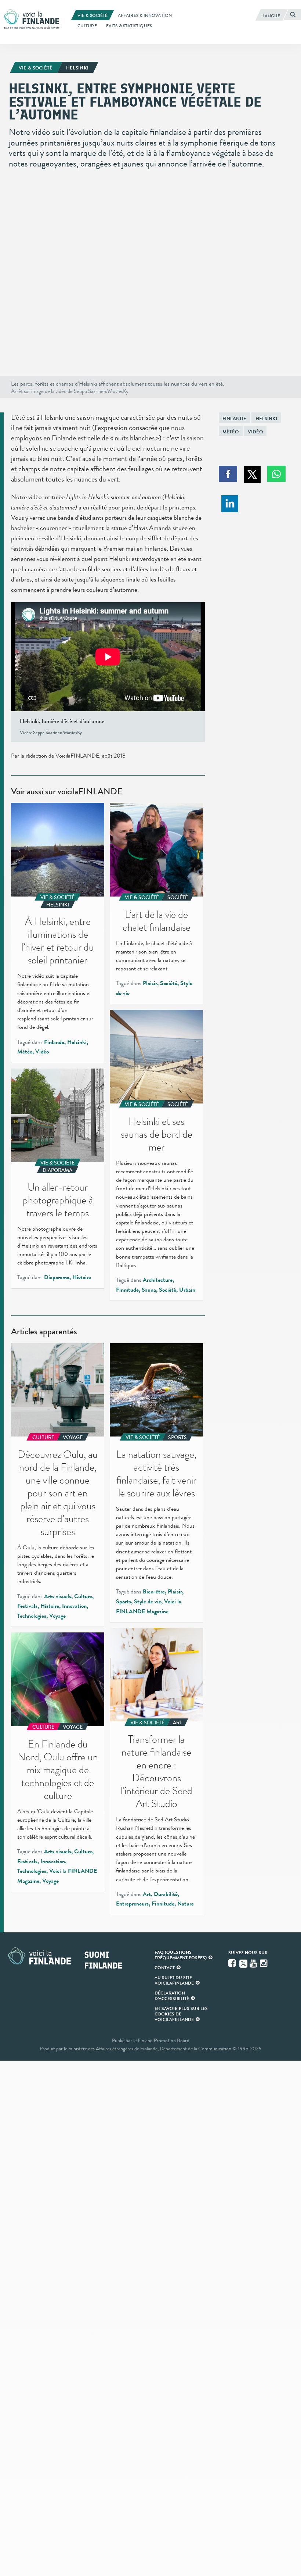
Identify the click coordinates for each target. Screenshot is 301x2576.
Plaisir (150, 983)
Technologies (32, 1616)
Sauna (149, 1290)
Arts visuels (58, 1596)
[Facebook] (233, 1963)
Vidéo (255, 432)
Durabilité (166, 1894)
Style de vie (148, 1602)
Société (169, 983)
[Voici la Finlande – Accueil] (32, 20)
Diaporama (57, 1277)
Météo (231, 432)
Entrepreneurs (132, 1904)
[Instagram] (264, 1963)
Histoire (82, 1277)
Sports (124, 1602)
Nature (186, 1904)
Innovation (74, 1606)
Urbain (187, 1290)
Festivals (27, 1606)
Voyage (57, 1616)
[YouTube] (254, 1963)
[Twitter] (243, 1963)
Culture (83, 1596)
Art (147, 1894)
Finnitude (127, 1290)
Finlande (234, 418)
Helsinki (266, 418)
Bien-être (154, 1592)
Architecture (158, 1280)
